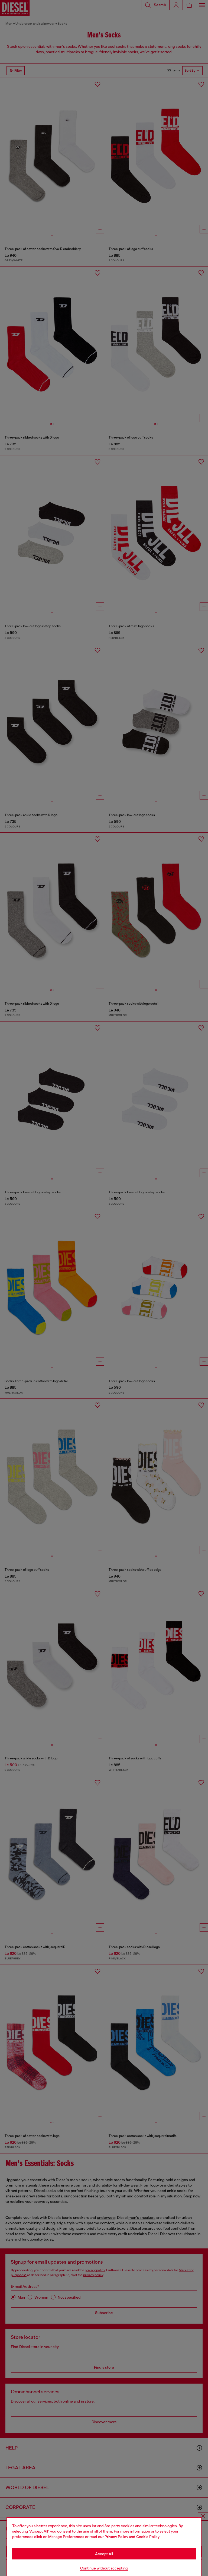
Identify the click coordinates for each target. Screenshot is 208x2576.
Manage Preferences (66, 2537)
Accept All (104, 2554)
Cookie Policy (148, 2537)
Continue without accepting (104, 2568)
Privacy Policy (116, 2537)
